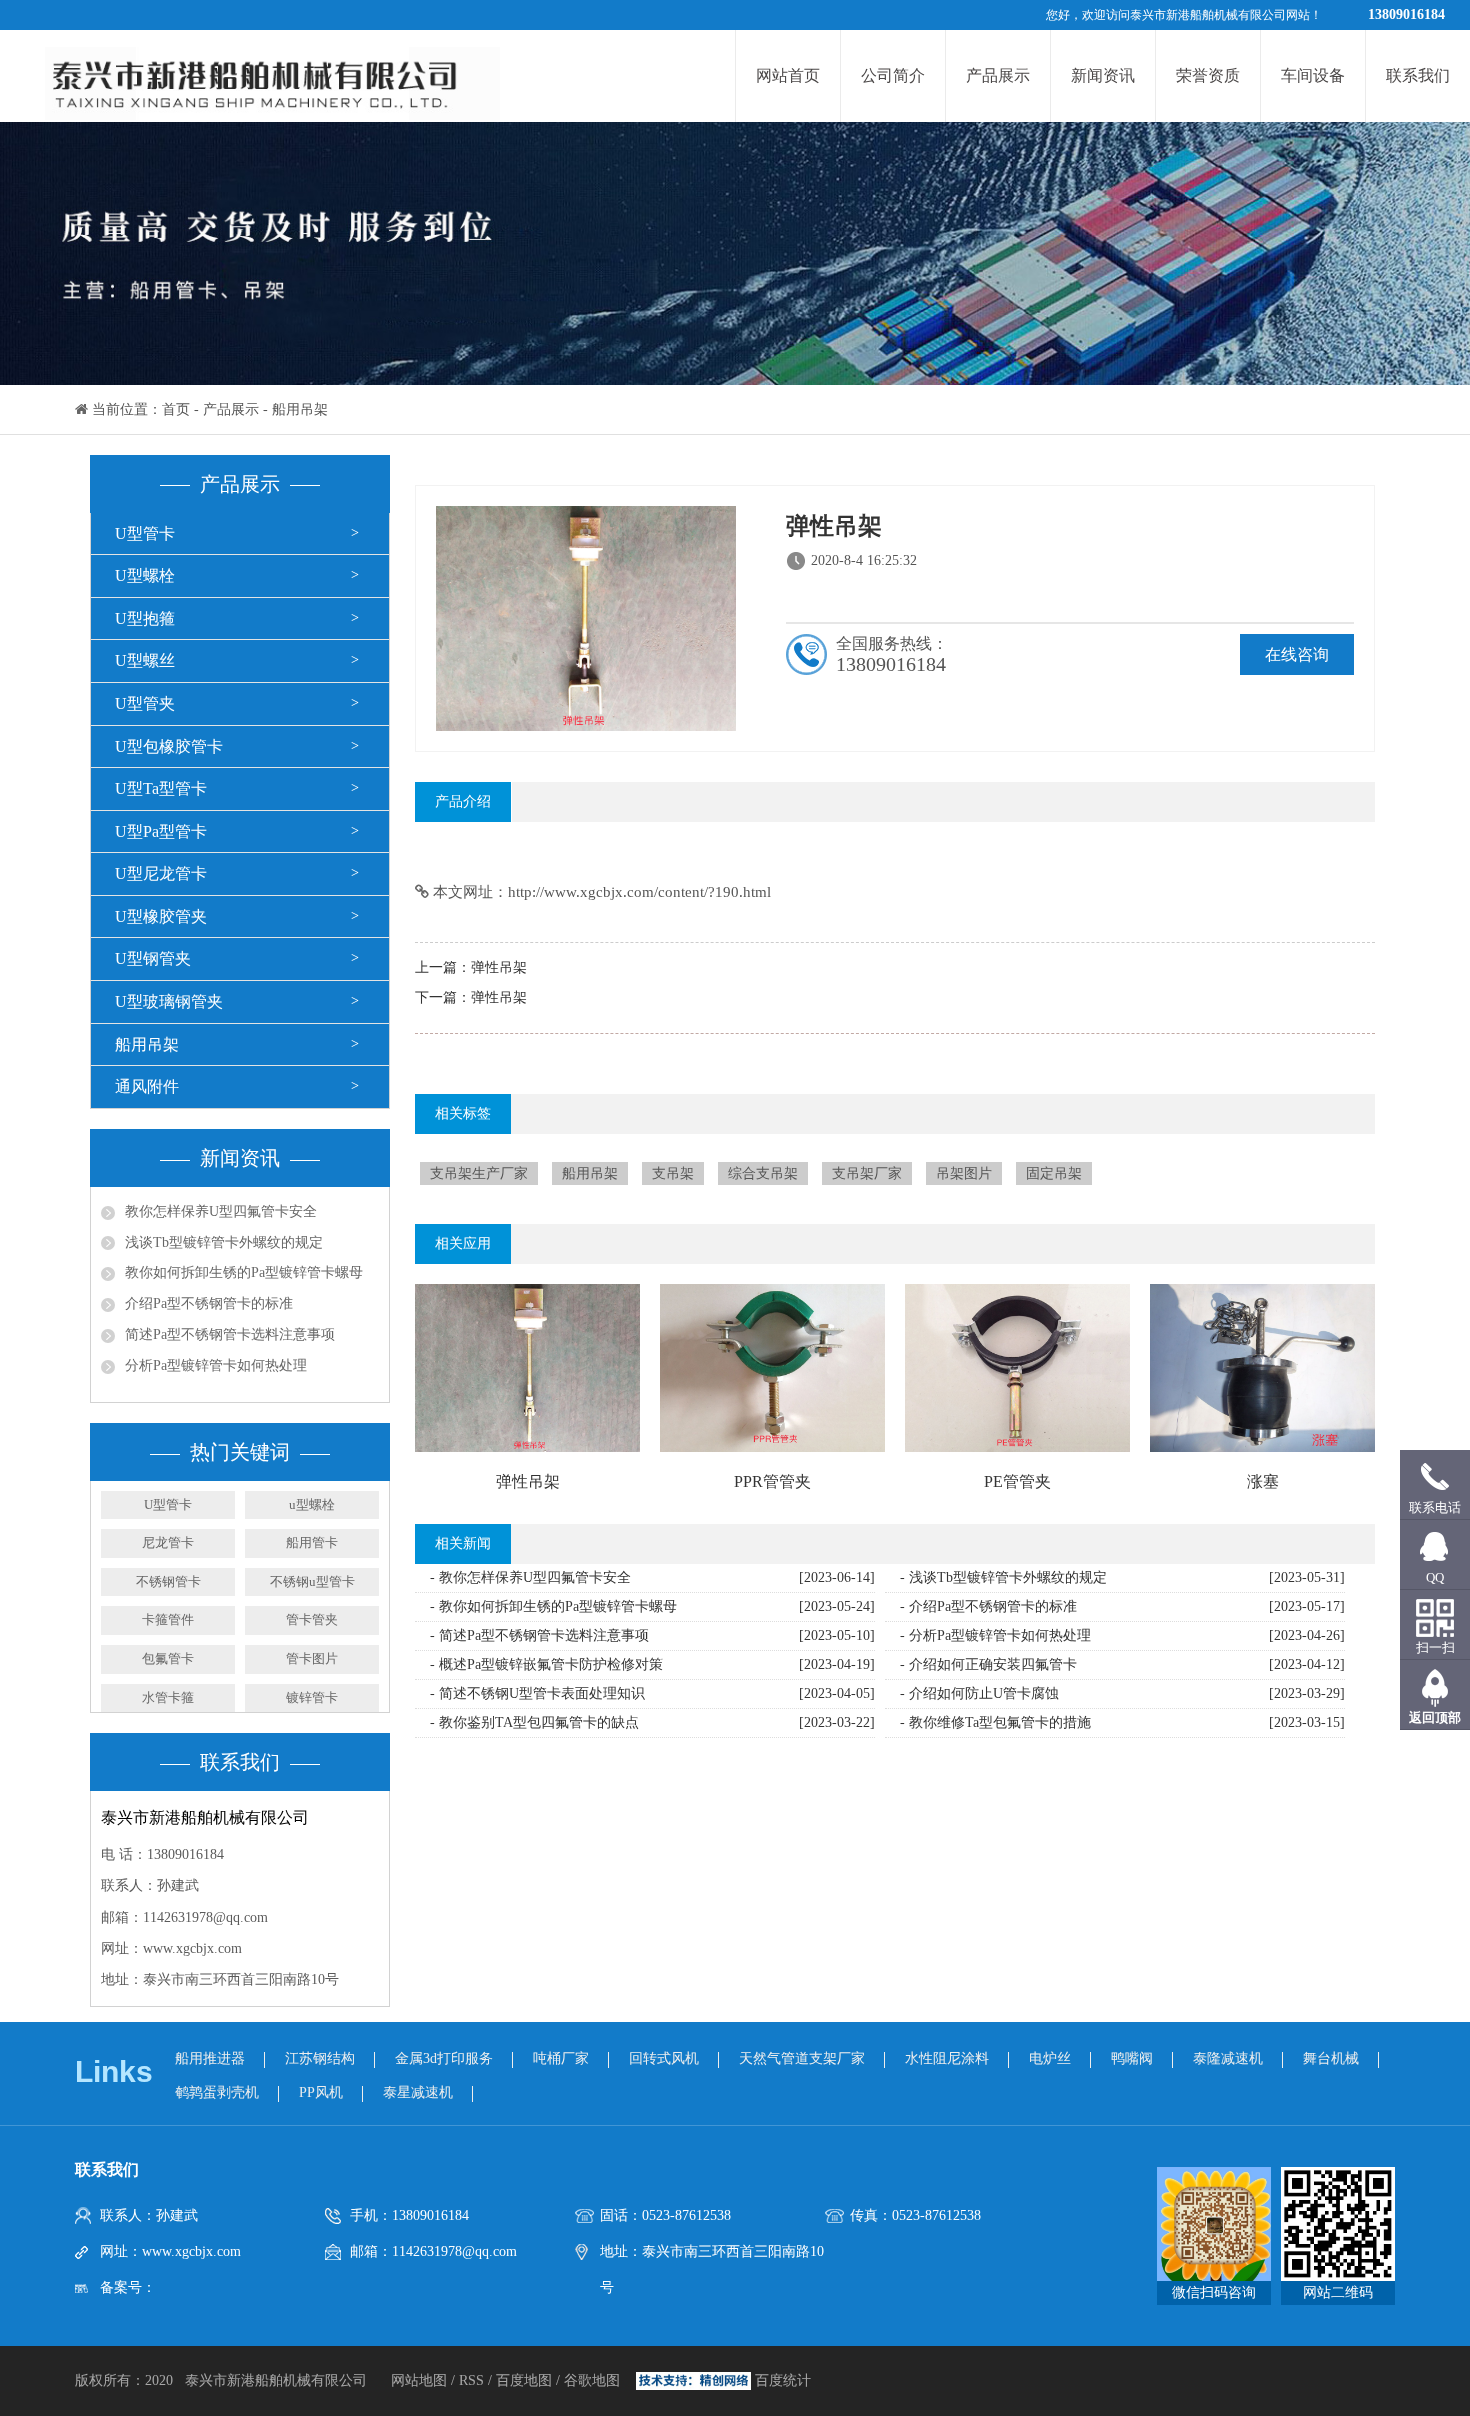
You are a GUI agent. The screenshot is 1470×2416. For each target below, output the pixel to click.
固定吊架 (1054, 1173)
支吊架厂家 (867, 1173)
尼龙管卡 (168, 1542)
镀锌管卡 (312, 1697)
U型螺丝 (145, 660)
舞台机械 (1331, 2058)
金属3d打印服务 (444, 2058)
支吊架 (673, 1173)
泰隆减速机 (1228, 2058)
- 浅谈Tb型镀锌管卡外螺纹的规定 (1003, 1577)
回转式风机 (664, 2058)
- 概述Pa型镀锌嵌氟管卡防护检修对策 (546, 1664)
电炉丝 (1050, 2058)
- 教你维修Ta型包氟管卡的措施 (995, 1722)
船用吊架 (300, 409)
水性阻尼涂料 (947, 2058)
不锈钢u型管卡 (312, 1581)
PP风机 (321, 2092)
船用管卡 (312, 1542)
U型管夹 (145, 703)
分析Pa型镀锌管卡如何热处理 (216, 1365)
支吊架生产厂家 (479, 1173)
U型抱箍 (145, 618)
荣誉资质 (1208, 75)
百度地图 (524, 2380)
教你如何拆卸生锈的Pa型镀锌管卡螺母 (244, 1272)
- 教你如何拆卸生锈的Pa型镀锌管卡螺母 (553, 1606)
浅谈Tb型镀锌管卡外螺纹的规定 (224, 1242)
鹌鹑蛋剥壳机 (217, 2092)
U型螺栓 (145, 575)
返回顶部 (1435, 1717)
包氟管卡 (168, 1658)
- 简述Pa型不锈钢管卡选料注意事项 (539, 1635)
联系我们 (1418, 75)
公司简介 (893, 75)
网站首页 (788, 75)
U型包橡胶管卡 (169, 746)
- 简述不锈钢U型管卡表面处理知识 (537, 1693)
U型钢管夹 (153, 958)
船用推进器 (210, 2058)
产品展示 (998, 75)
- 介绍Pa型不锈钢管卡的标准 (988, 1606)
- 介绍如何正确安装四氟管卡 (988, 1664)
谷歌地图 (592, 2380)
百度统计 (783, 2380)
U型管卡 (145, 533)
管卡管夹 (312, 1619)
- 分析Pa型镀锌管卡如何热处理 (995, 1635)
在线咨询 (1297, 654)
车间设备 (1313, 75)
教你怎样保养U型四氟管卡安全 (221, 1211)
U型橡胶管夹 (161, 916)
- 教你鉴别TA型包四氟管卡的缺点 (534, 1722)
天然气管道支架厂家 (802, 2058)
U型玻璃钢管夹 (169, 1001)
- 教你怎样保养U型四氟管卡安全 (530, 1577)
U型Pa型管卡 (161, 831)
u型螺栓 (312, 1504)
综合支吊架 (763, 1173)
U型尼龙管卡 (161, 873)
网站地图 (421, 2380)
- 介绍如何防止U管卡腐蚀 (979, 1693)
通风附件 (147, 1086)
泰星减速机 (418, 2092)
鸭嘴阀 (1132, 2058)
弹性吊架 (499, 967)
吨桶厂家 (561, 2058)
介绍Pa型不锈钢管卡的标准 (209, 1303)
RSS (471, 2380)
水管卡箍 (168, 1697)
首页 (176, 409)
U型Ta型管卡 (161, 788)
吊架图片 (964, 1173)
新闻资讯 (1103, 75)
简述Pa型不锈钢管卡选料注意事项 (230, 1334)
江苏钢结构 (320, 2058)
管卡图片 (312, 1658)
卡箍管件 (168, 1619)
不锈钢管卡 (168, 1581)
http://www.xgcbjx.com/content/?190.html (639, 892)
